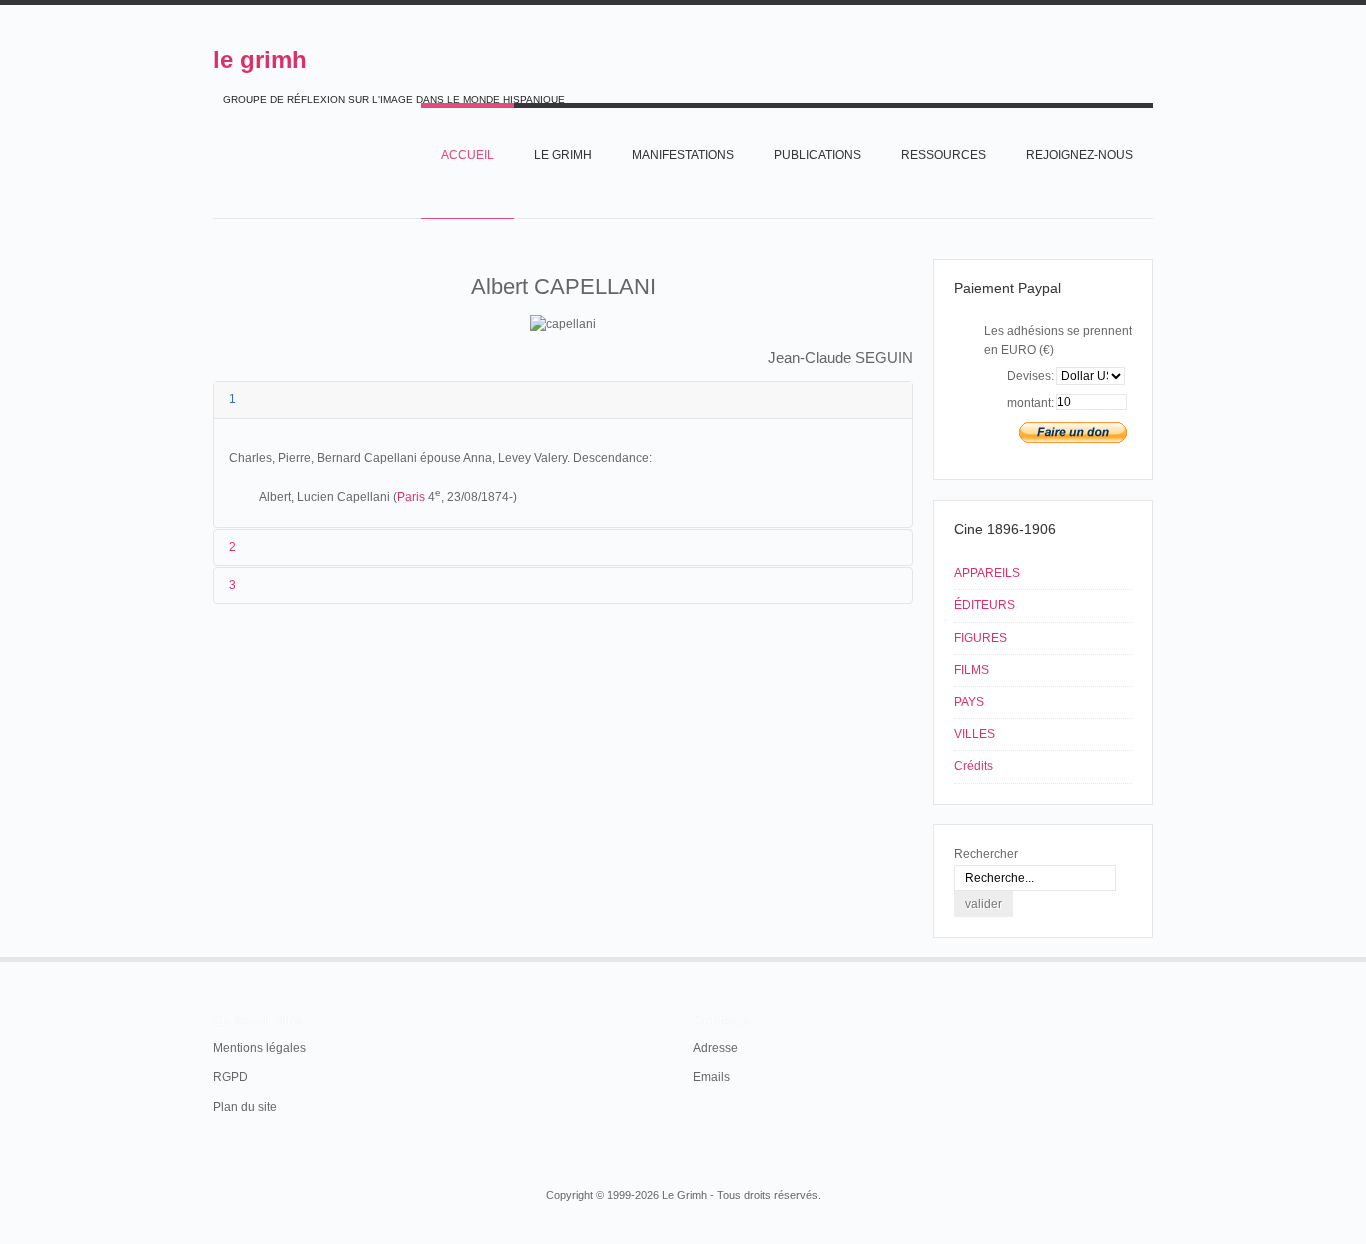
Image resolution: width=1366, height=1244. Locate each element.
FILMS (971, 670)
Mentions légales (259, 1048)
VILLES (974, 734)
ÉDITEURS (984, 605)
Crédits (973, 766)
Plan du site (245, 1107)
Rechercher (986, 854)
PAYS (969, 702)
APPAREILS (987, 573)
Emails (711, 1077)
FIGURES (980, 638)
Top (1151, 957)
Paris (411, 497)
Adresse (715, 1048)
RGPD (230, 1077)
